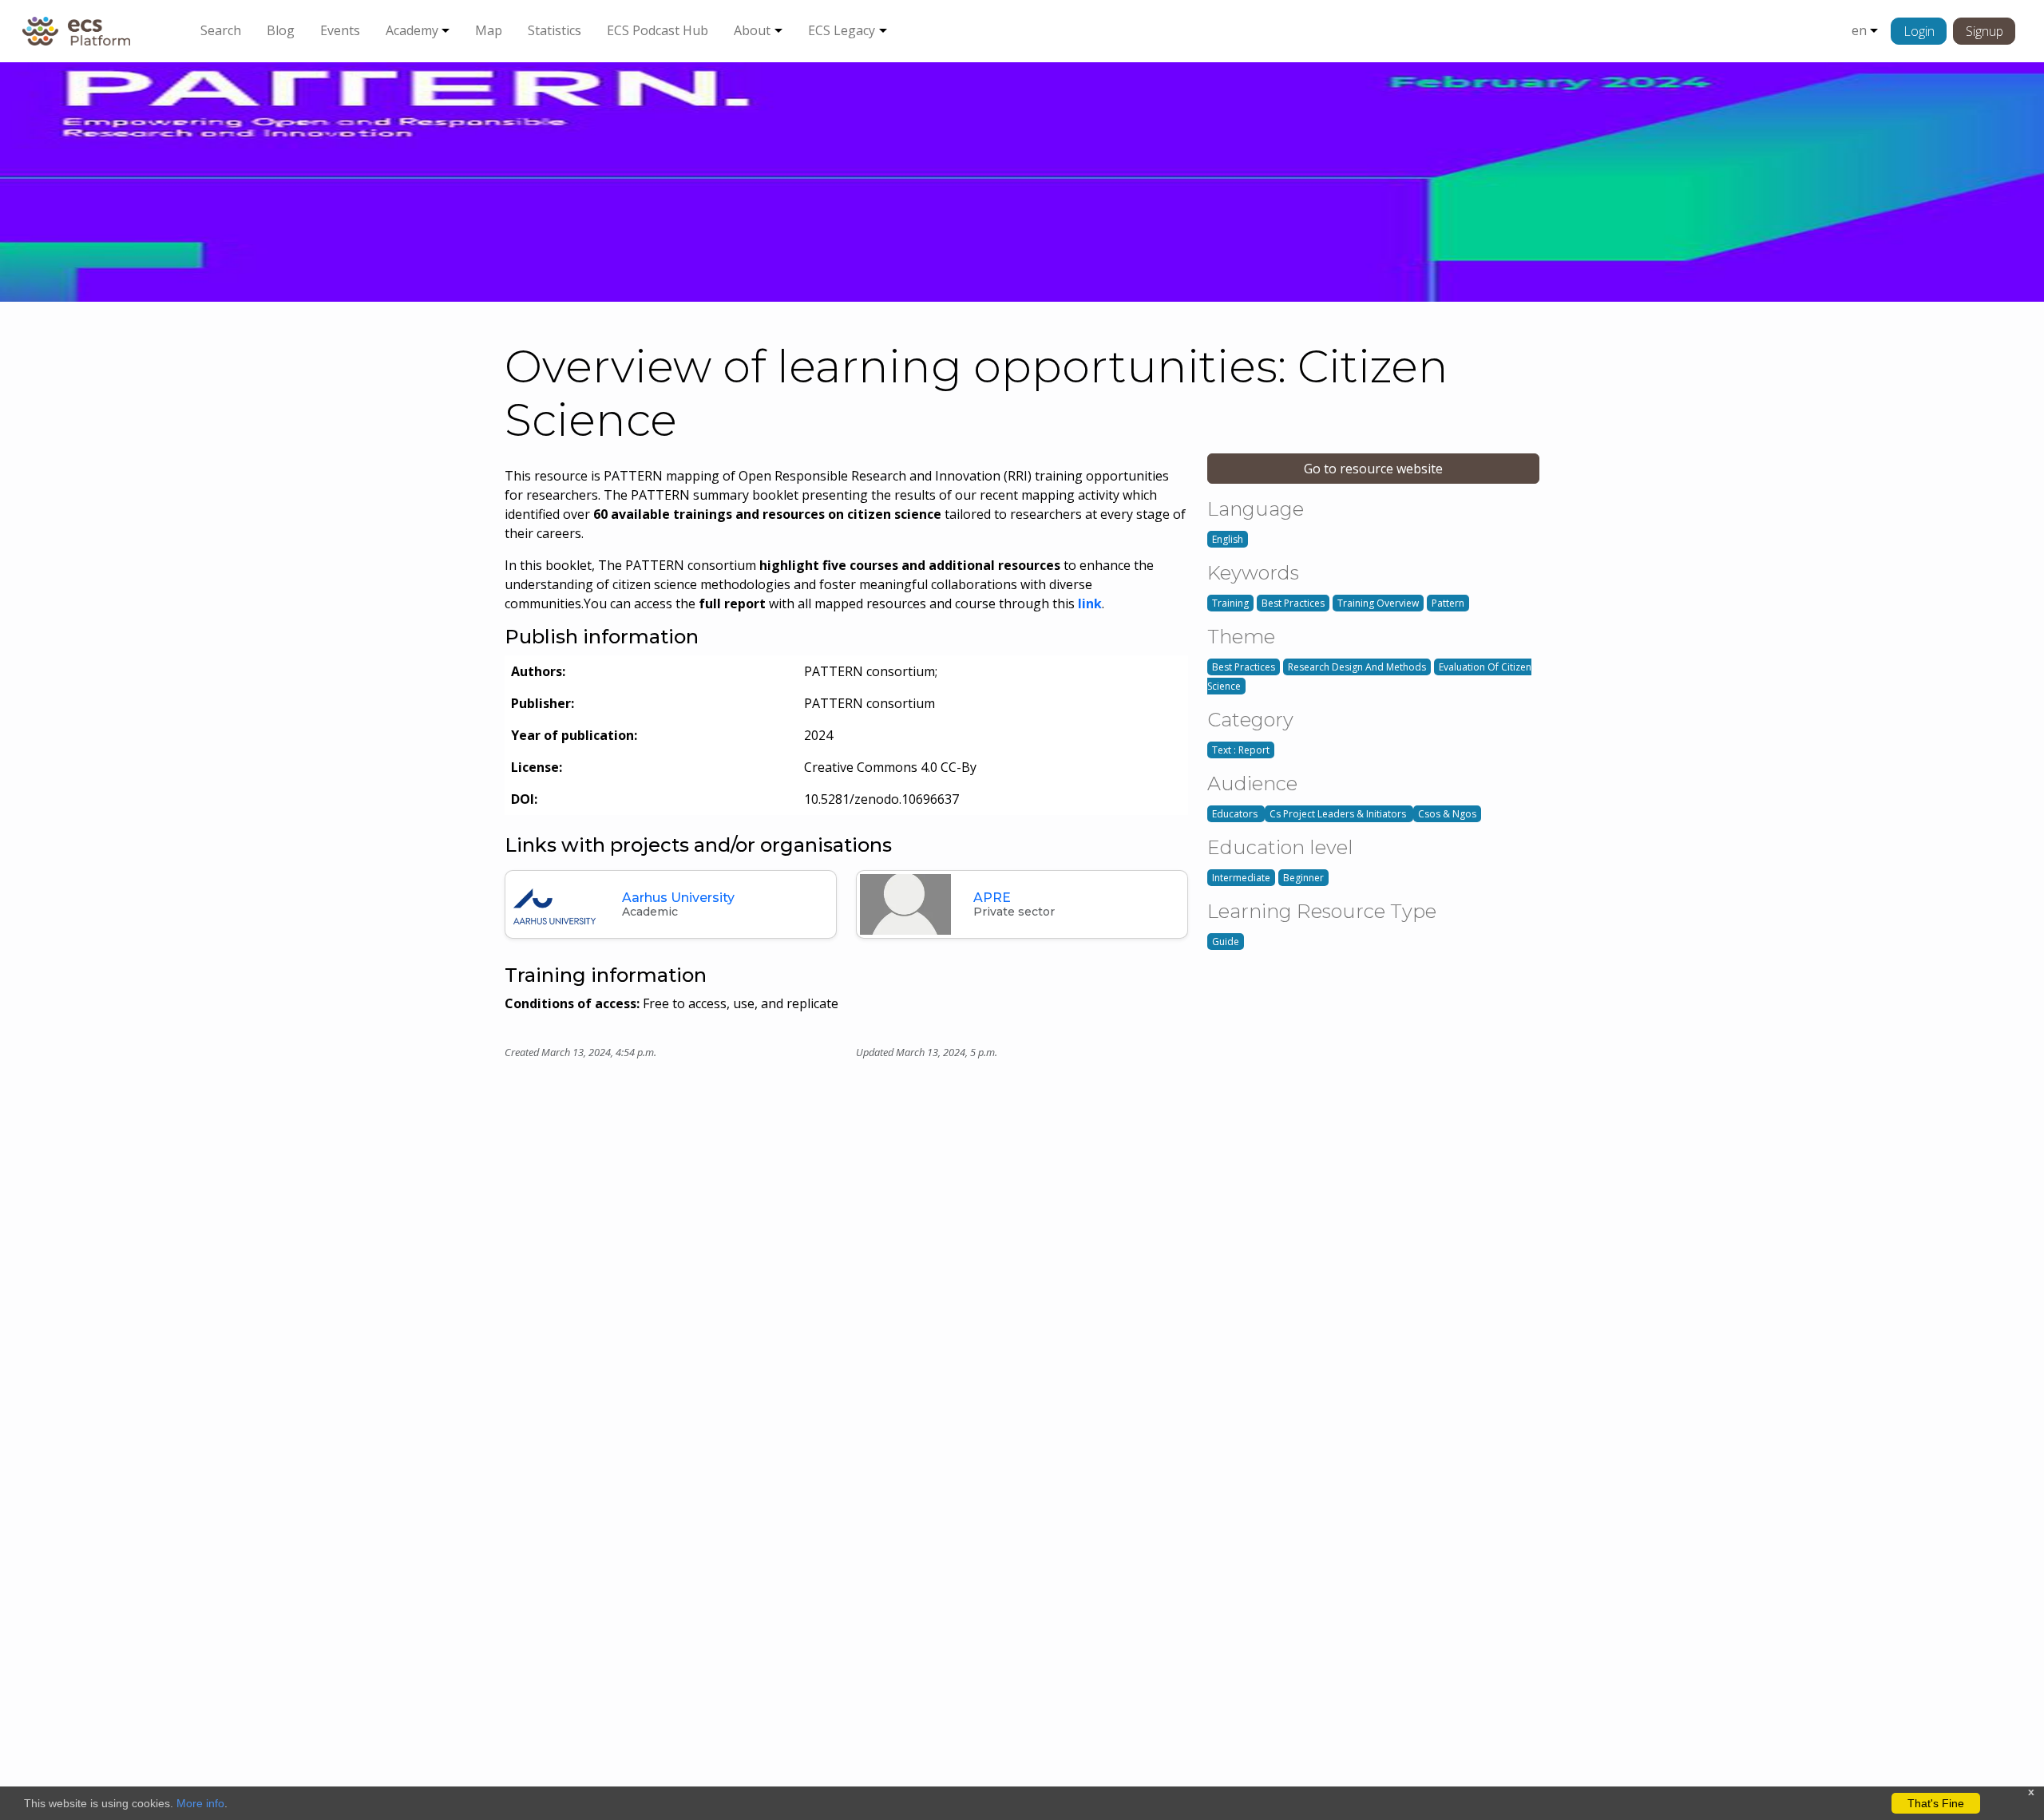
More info (200, 1803)
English (1228, 539)
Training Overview (1378, 603)
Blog (281, 30)
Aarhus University (678, 898)
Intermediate (1241, 878)
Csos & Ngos (1447, 814)
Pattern (1448, 603)
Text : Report (1241, 750)
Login (1919, 31)
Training (1230, 603)
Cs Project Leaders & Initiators (1339, 814)
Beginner (1303, 878)
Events (340, 30)
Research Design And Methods (1357, 667)
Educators (1236, 814)
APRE (992, 898)
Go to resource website (1373, 469)
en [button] (1859, 30)
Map (489, 30)
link (1090, 603)
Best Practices (1293, 603)
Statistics (555, 30)
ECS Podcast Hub (658, 30)
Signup (1985, 31)
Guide (1226, 942)
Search (221, 30)
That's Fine (1936, 1803)
